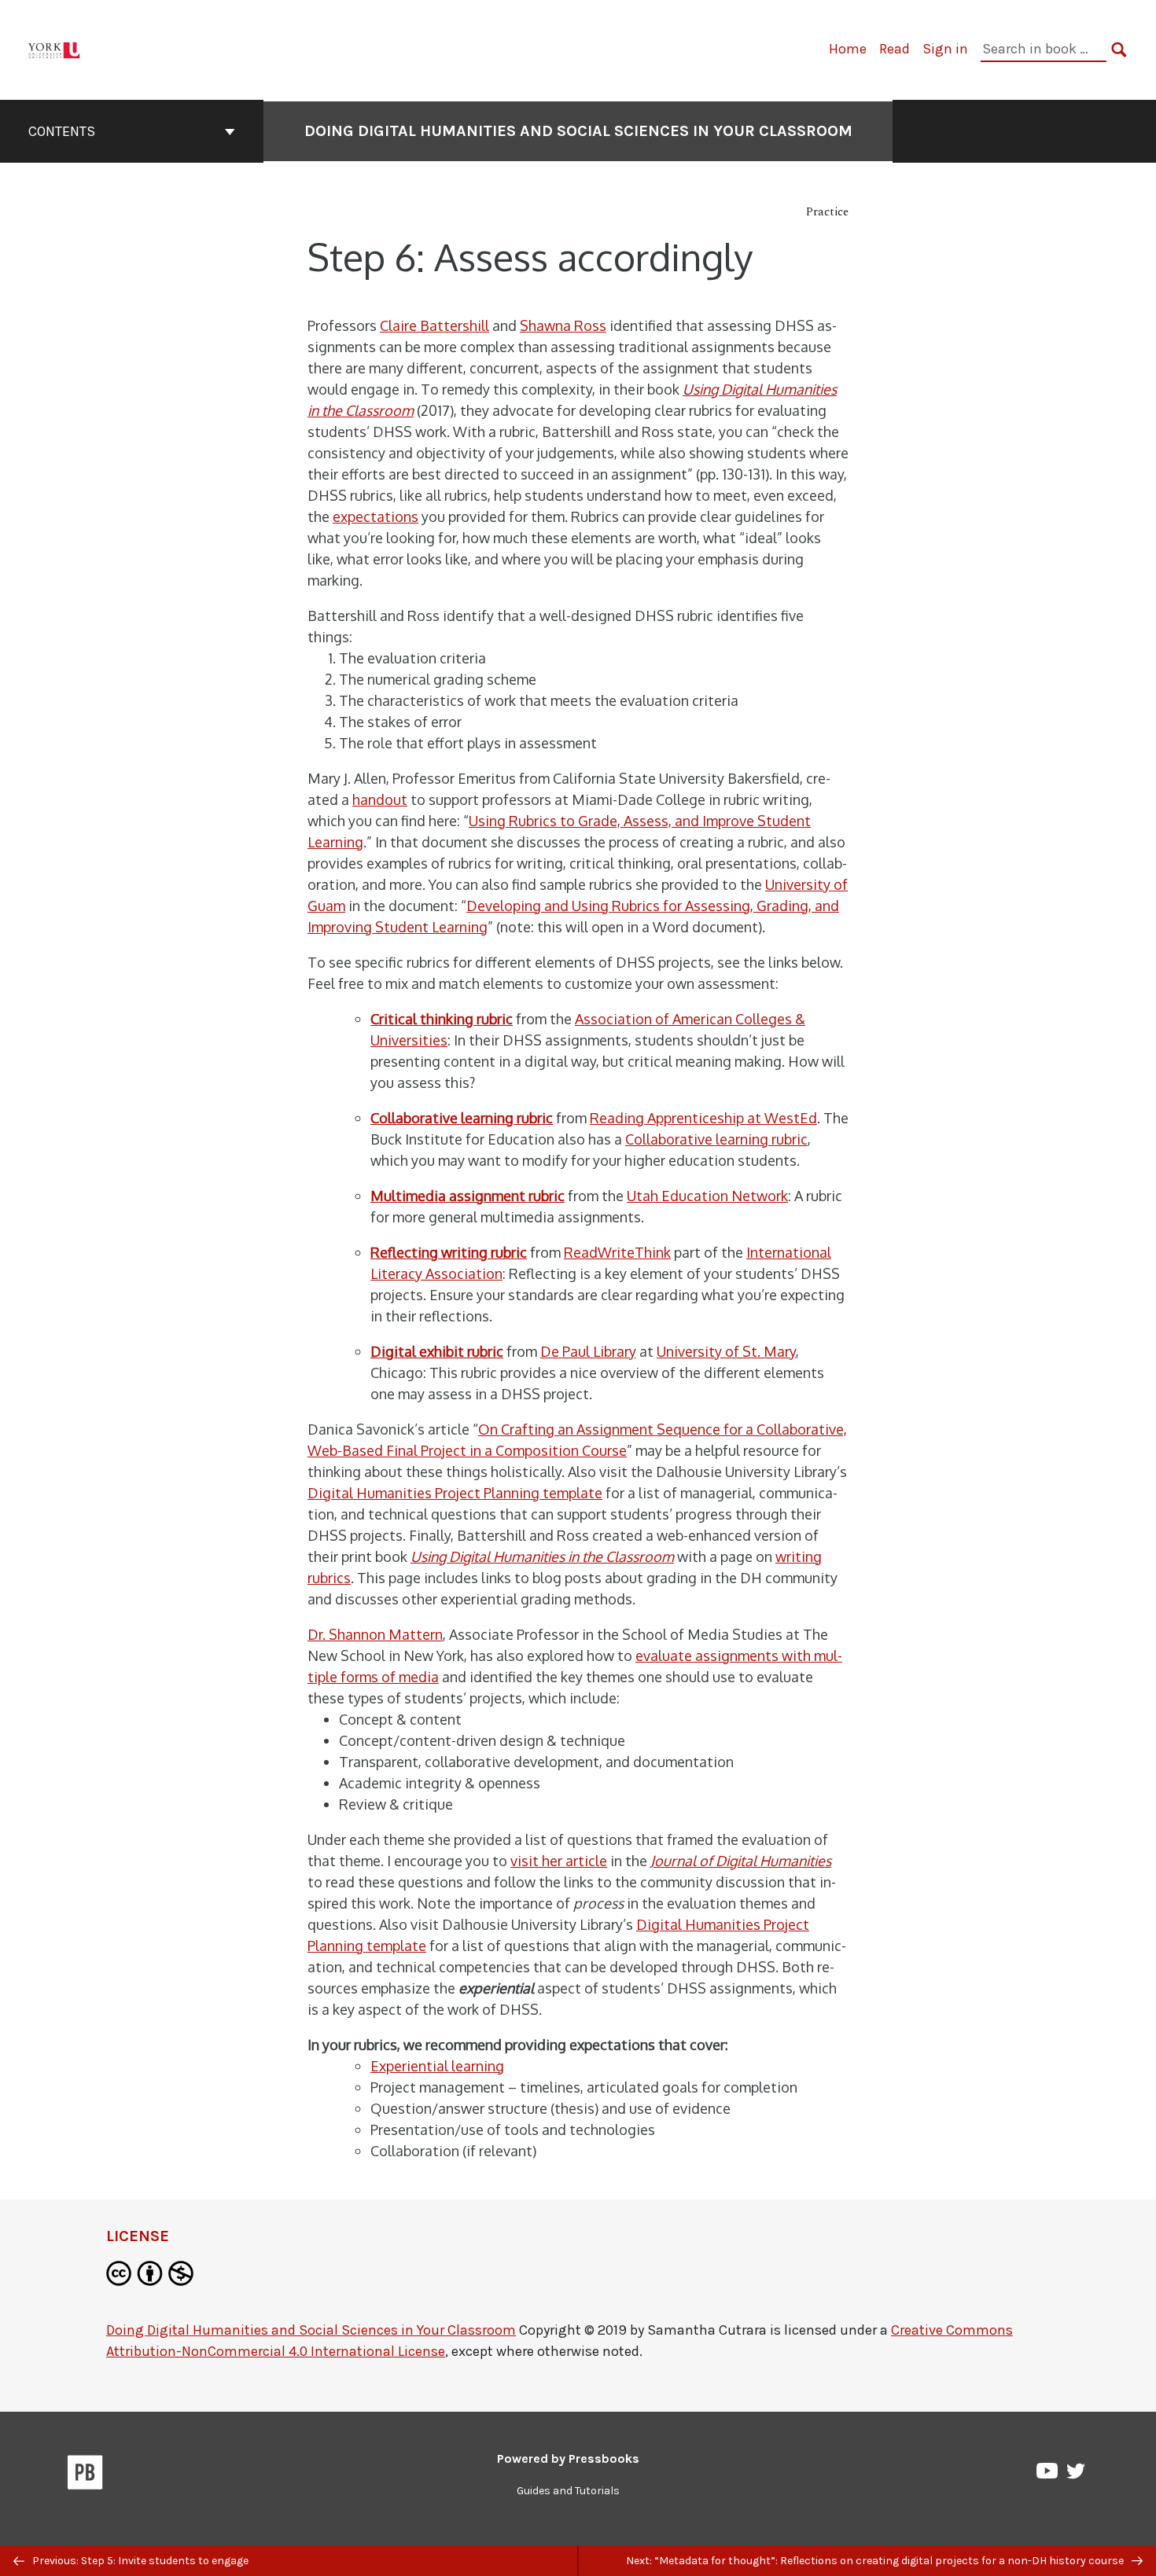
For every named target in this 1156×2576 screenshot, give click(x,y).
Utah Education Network (707, 1196)
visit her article (559, 1861)
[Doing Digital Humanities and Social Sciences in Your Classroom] (55, 48)
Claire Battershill (434, 325)
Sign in (945, 49)
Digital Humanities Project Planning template (455, 1493)
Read (895, 49)
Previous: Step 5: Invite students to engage (139, 2561)
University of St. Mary (726, 1351)
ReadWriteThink (617, 1252)
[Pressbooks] (85, 2475)
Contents (62, 131)
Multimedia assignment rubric (468, 1196)
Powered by (568, 2458)
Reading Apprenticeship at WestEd (703, 1118)
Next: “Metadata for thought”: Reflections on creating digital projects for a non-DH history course (876, 2561)
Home (848, 49)
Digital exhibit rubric (437, 1351)
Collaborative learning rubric (716, 1139)
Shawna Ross (563, 325)
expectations (376, 516)
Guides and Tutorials (568, 2491)
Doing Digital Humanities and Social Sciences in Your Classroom (578, 131)
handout (380, 799)
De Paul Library (588, 1351)
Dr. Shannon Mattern (375, 1634)
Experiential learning (437, 2066)
